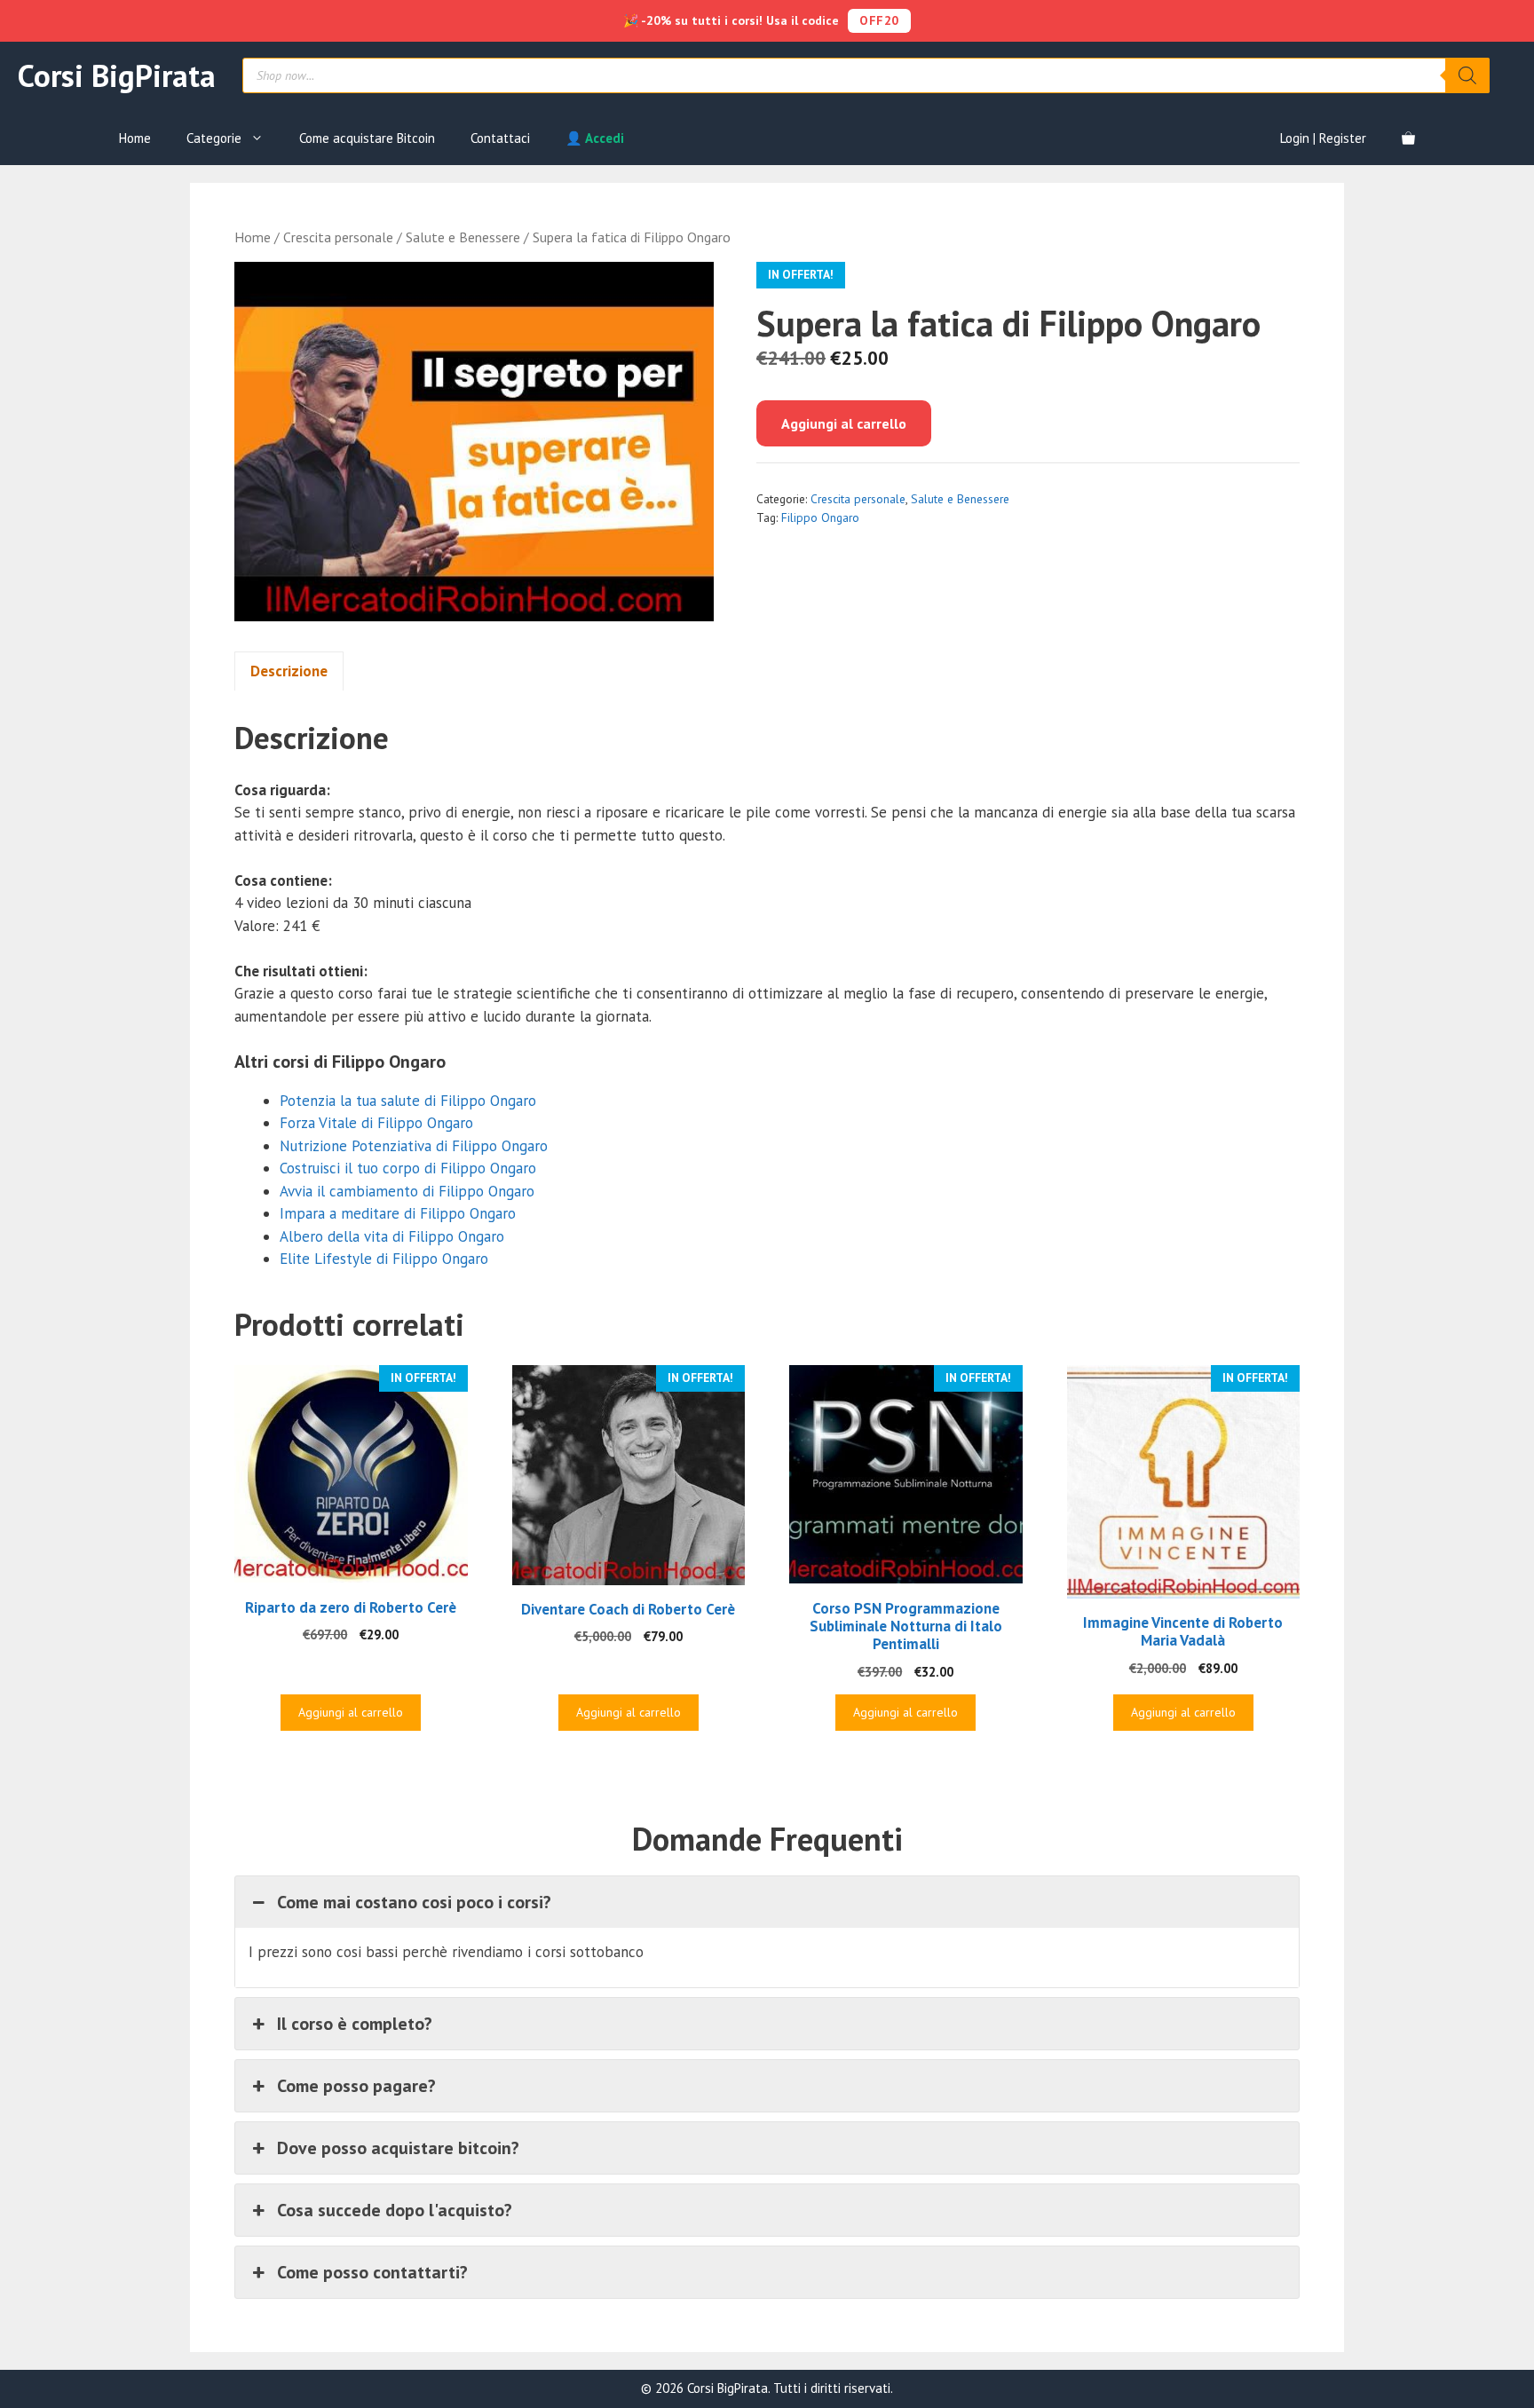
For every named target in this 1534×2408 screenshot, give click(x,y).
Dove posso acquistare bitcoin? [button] (398, 2148)
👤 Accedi (595, 138)
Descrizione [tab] (289, 671)
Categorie (214, 138)
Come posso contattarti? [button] (372, 2272)
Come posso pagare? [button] (356, 2086)
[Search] (1467, 75)
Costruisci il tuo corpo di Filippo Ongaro (408, 1168)
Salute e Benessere (463, 237)
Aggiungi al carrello (844, 423)
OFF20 (879, 20)
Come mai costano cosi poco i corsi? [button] (414, 1902)
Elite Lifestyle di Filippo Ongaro (384, 1259)
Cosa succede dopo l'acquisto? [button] (395, 2210)
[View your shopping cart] (1408, 138)
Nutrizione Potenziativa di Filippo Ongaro (414, 1146)
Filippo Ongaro (820, 517)
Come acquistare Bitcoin (367, 138)
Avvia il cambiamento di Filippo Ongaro (407, 1191)
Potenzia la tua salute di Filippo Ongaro (408, 1101)
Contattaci (500, 138)
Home (135, 138)
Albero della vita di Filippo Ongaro (392, 1236)
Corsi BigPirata (117, 75)
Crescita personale (338, 237)
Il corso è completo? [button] (355, 2024)
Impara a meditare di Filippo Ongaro (398, 1213)
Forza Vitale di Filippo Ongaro (376, 1123)
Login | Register (1323, 138)
